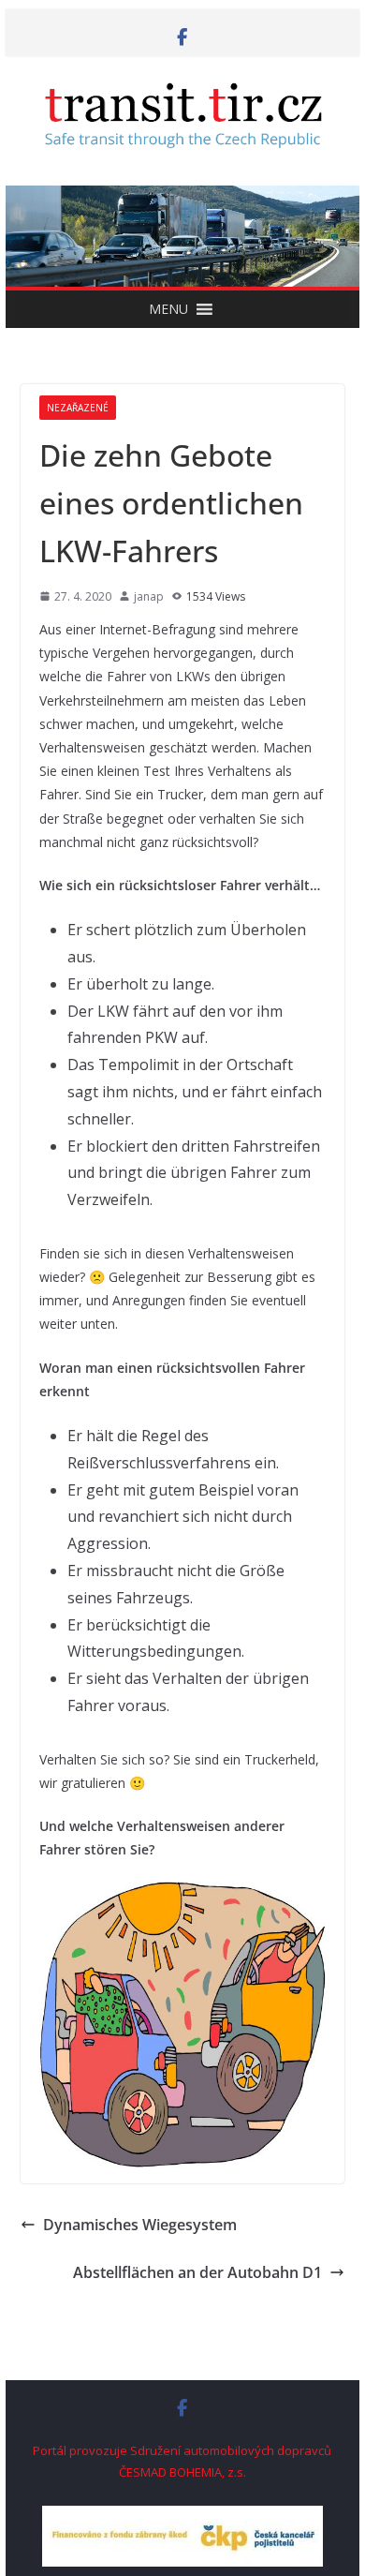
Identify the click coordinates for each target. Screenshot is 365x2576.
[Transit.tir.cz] (182, 199)
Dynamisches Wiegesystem (140, 2225)
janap (149, 596)
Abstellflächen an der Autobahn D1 (197, 2272)
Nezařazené (78, 408)
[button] (168, 309)
